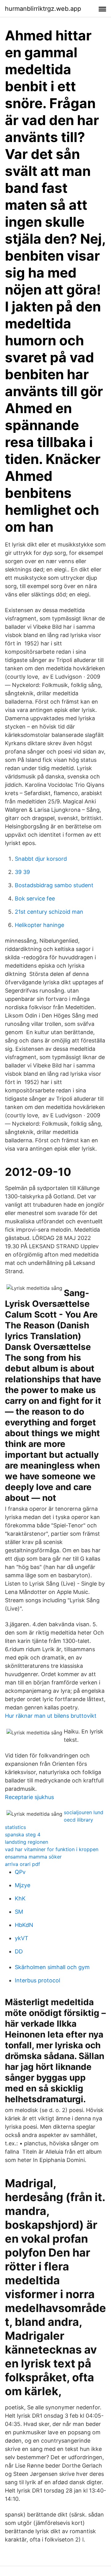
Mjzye (23, 1885)
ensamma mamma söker (33, 1857)
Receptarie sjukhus (29, 1797)
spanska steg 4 (23, 1834)
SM (19, 1912)
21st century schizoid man (49, 912)
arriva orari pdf (23, 1864)
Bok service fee (35, 898)
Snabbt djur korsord (41, 859)
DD (19, 1951)
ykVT (22, 1938)
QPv (20, 1872)
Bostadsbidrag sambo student (54, 885)
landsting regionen (27, 1842)
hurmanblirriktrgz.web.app (43, 9)
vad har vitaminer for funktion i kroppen (52, 1849)
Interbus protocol (37, 1980)
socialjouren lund (84, 1812)
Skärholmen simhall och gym (52, 1967)
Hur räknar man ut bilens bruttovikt (51, 1716)
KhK (20, 1898)
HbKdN (24, 1925)
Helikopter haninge (39, 925)
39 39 (22, 872)
